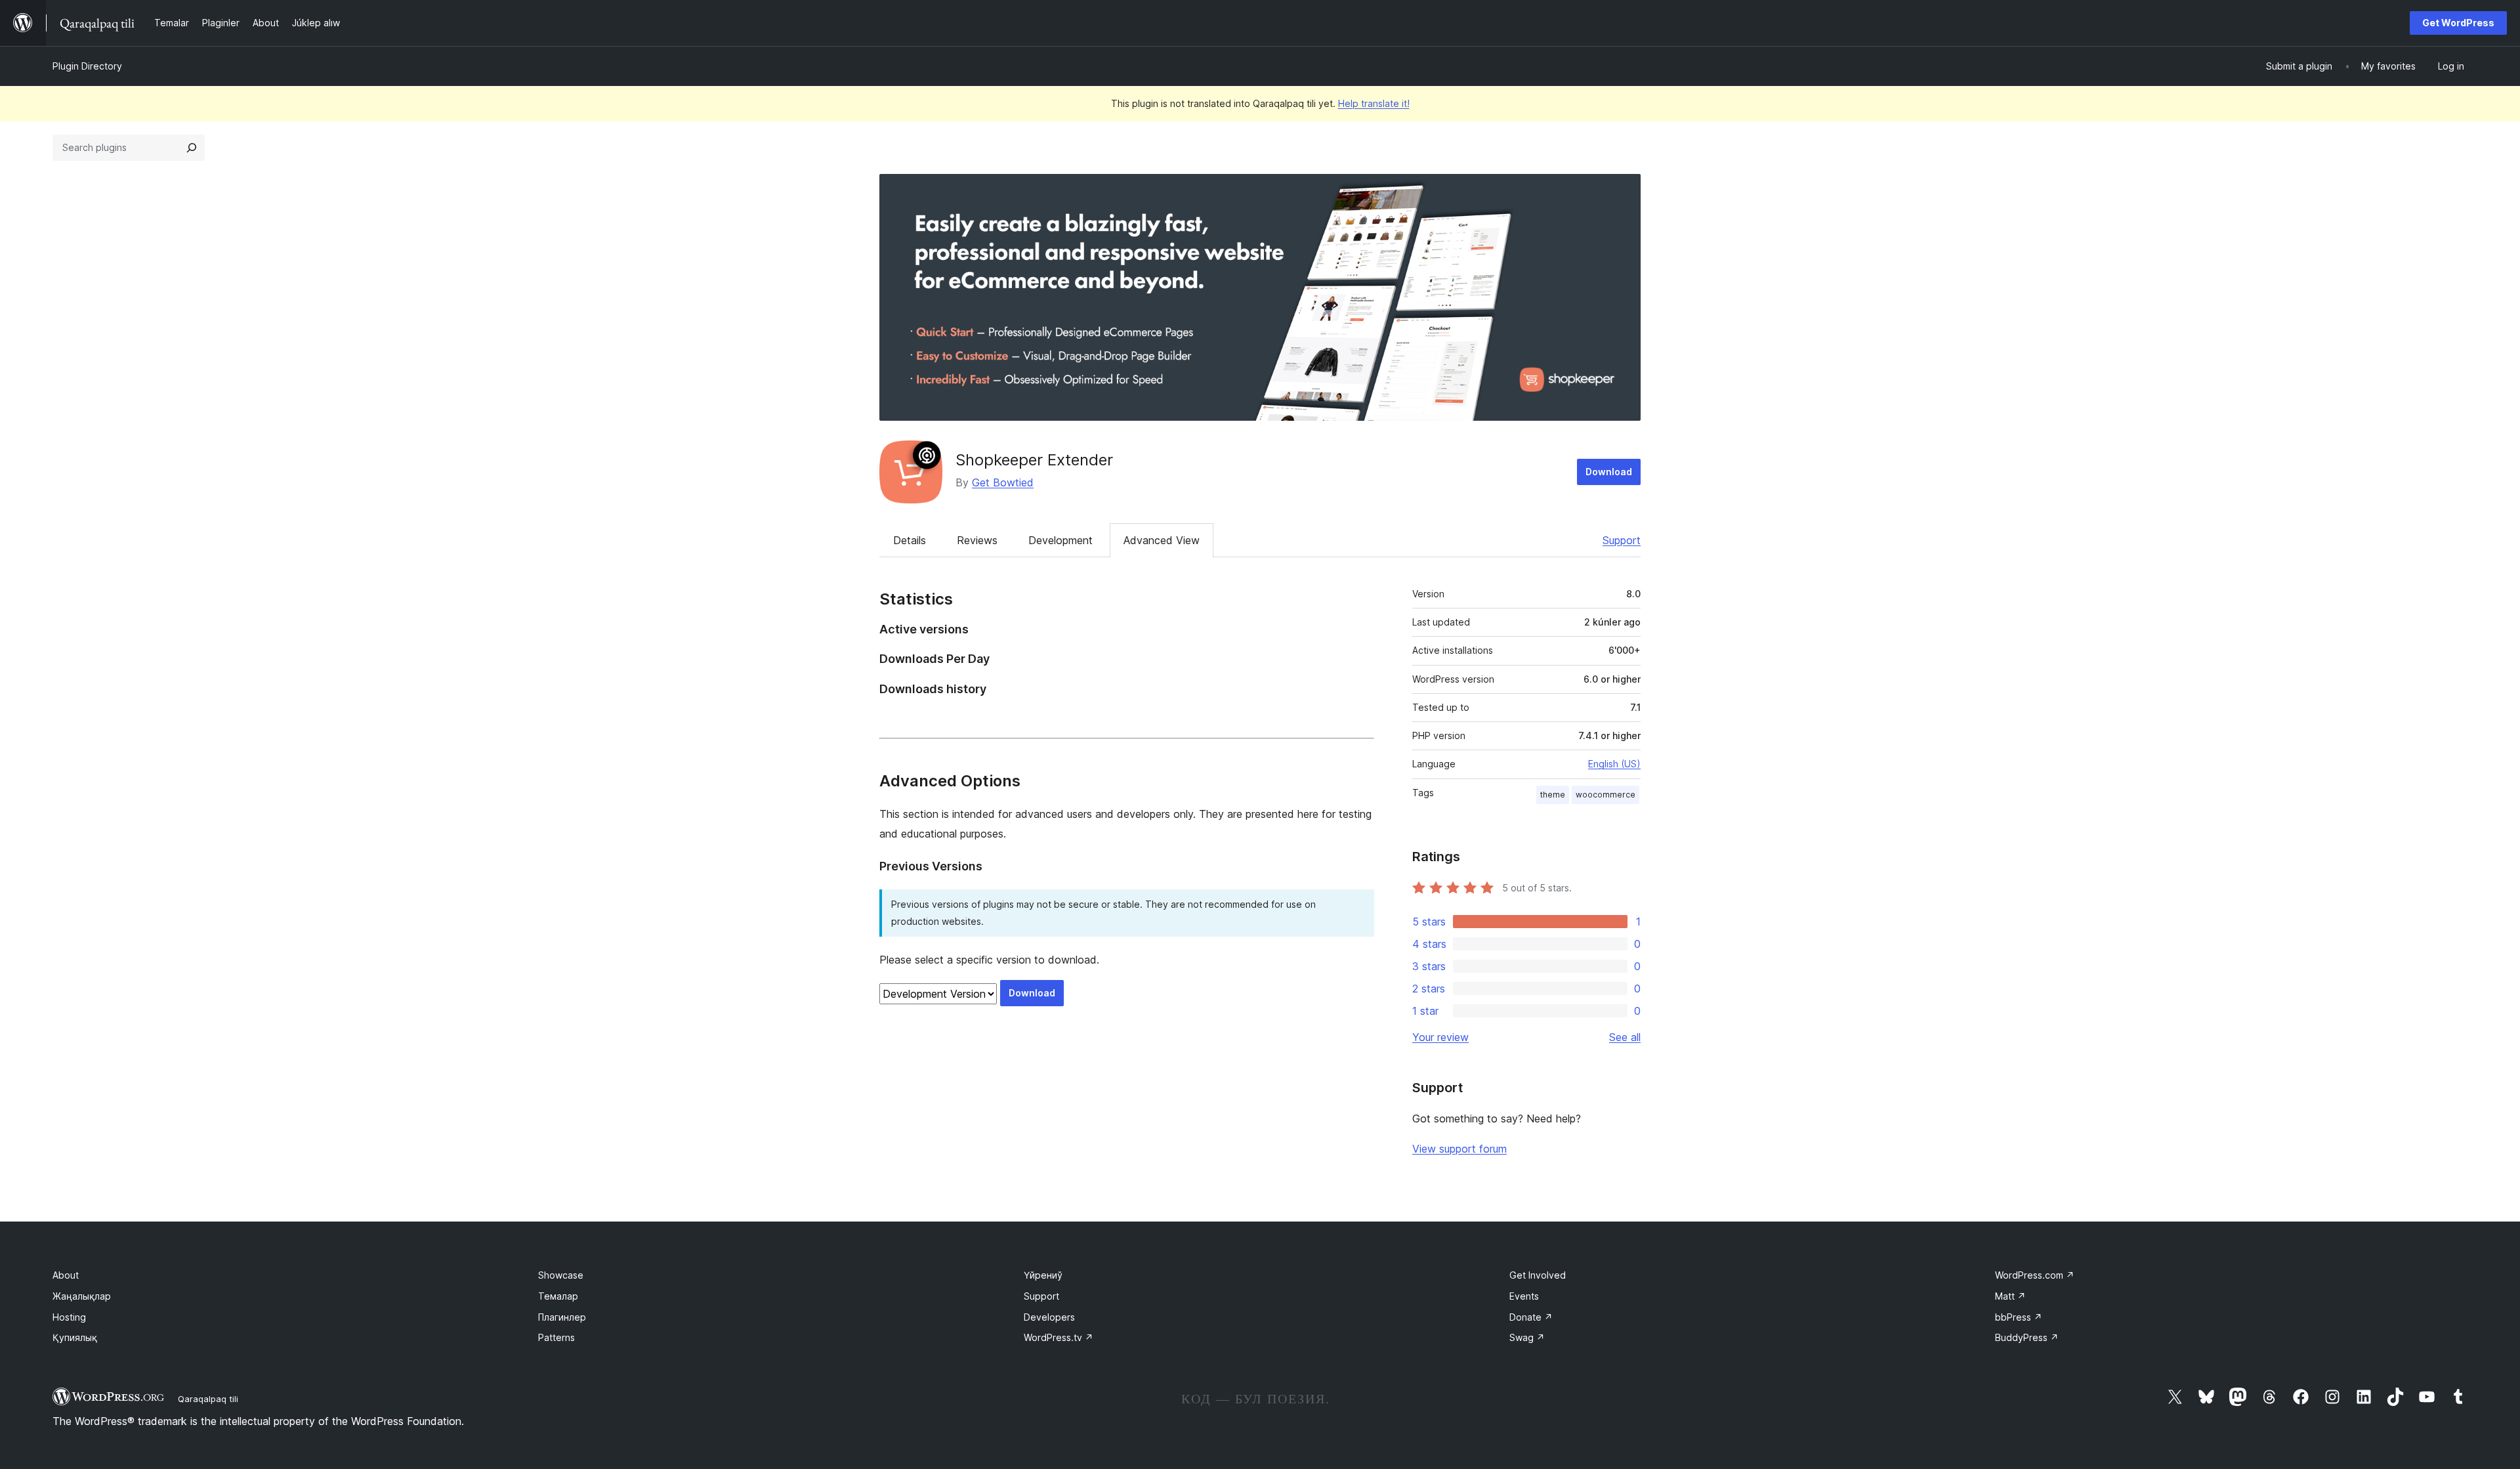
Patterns (556, 1337)
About (66, 1275)
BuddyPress (2027, 1337)
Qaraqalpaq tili (208, 1399)
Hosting (69, 1317)
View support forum (1459, 1149)
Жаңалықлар (82, 1296)
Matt (2010, 1296)
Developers (1049, 1317)
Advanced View (1162, 540)
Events (1524, 1296)
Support (1622, 540)
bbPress (2019, 1317)
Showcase (561, 1275)
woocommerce (1606, 795)
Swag (1527, 1337)
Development (1060, 540)
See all (1625, 1037)
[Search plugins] (192, 148)
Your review (1440, 1037)
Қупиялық (75, 1337)
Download (1609, 472)
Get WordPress (2458, 23)
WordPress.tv (1059, 1337)
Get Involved (1538, 1275)
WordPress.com (2035, 1275)
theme (1553, 795)
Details (910, 540)
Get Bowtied (1003, 482)
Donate (1531, 1317)
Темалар (558, 1296)
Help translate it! (1374, 103)
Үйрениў (1043, 1275)
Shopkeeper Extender (1034, 460)
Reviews (977, 540)
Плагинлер (562, 1317)
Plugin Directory (87, 66)
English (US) (1614, 764)
